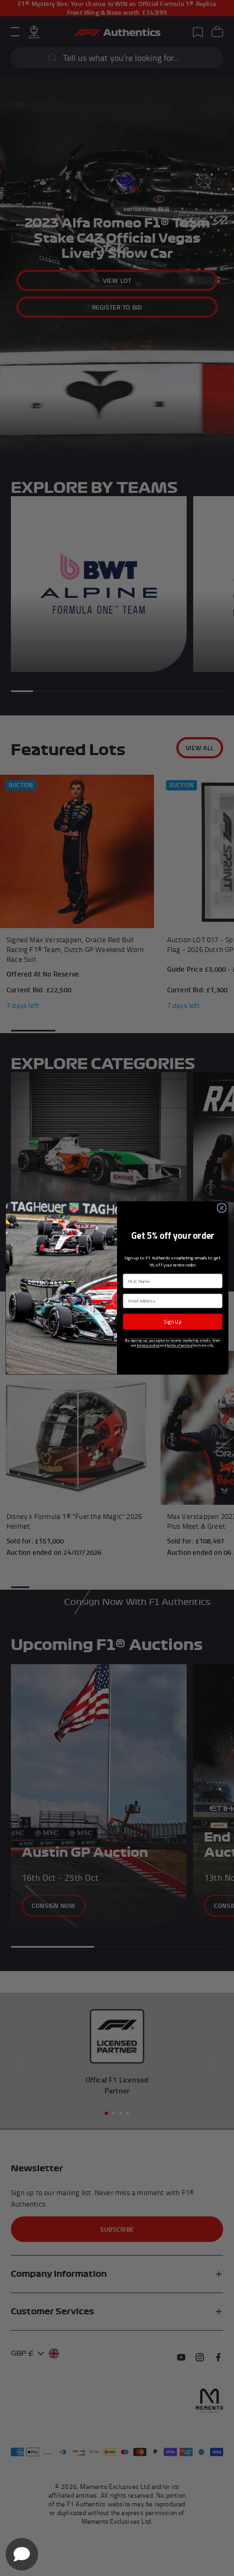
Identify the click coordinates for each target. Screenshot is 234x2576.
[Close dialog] (222, 1208)
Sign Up (173, 1321)
